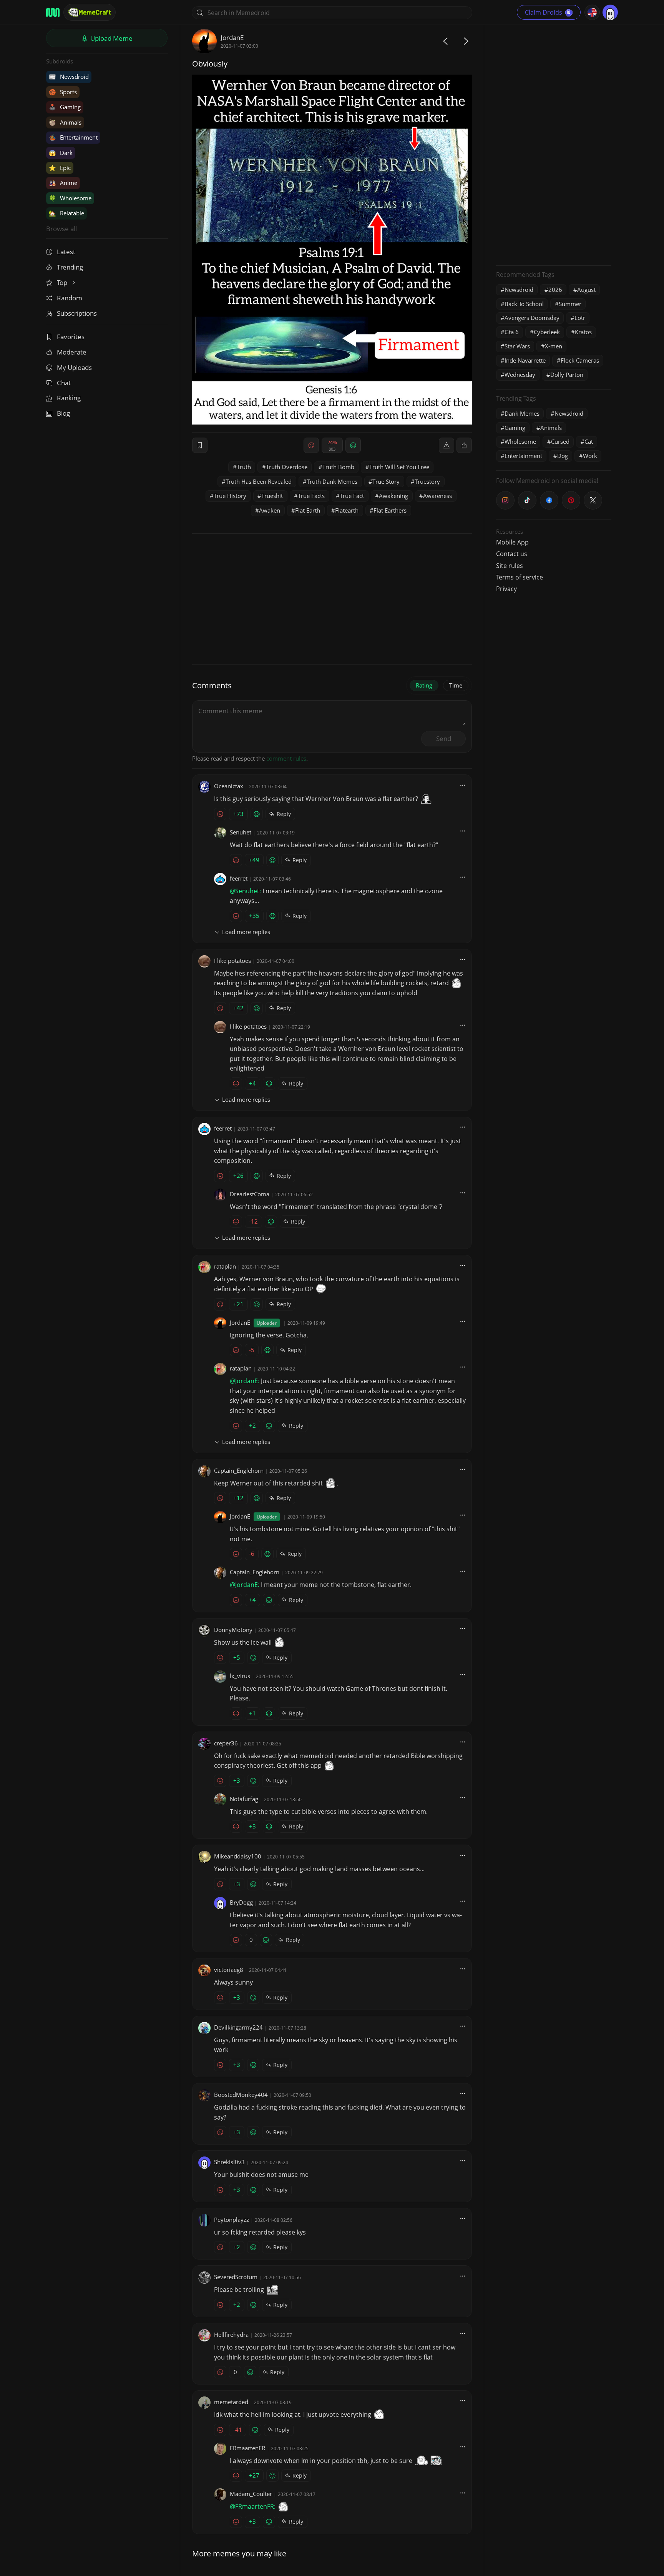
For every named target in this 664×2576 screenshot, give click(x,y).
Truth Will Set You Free (399, 467)
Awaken (270, 510)
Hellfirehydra (231, 2335)
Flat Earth (308, 510)
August (586, 290)
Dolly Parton (567, 375)
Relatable (66, 213)
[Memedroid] (53, 12)
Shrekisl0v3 (229, 2162)
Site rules (510, 566)
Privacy (506, 589)
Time (456, 685)
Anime (63, 183)
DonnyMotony (233, 1630)
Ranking (69, 398)
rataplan (225, 1266)
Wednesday (520, 375)
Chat (64, 383)
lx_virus (240, 1676)
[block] (464, 445)
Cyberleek (547, 332)
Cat (589, 441)
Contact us (512, 554)
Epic (60, 168)
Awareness (437, 496)
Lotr (580, 318)
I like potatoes (232, 961)
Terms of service (520, 577)
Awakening (393, 496)
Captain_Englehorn (239, 1470)
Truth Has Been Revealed (259, 481)
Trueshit (272, 496)
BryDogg (241, 1902)
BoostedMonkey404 (241, 2095)
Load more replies (246, 932)
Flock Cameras (580, 360)
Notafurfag (244, 1799)
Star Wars (517, 346)
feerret (239, 878)
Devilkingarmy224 (238, 2027)
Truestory (427, 481)
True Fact (352, 496)
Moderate (72, 352)
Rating (424, 685)
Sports (63, 92)
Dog (563, 456)
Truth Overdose (287, 467)
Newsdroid (69, 77)
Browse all (61, 229)
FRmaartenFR (247, 2448)
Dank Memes (522, 413)
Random (70, 298)
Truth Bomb (338, 467)
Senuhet (241, 832)
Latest (66, 252)
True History (230, 496)
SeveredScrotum (236, 2277)
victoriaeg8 (229, 1970)
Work (590, 456)
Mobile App (512, 542)
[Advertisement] (554, 144)
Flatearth (347, 510)
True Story (386, 481)
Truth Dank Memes (332, 481)
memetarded (231, 2402)
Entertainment (73, 137)
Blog (63, 413)
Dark (61, 153)
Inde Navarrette (525, 360)
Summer (570, 304)
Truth (244, 467)
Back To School (524, 304)
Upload (111, 38)
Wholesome (70, 198)
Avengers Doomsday (532, 318)
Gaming (65, 107)
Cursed (560, 441)
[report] (447, 445)
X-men (554, 346)
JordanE (232, 37)
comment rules (286, 758)
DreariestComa (250, 1194)
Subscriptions (77, 313)
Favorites (71, 337)
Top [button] (63, 282)
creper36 (226, 1743)
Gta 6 (512, 332)
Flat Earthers (390, 510)
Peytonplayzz (232, 2220)
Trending (70, 267)
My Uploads (74, 367)
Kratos (583, 332)
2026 (555, 290)
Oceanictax (229, 786)
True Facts (311, 496)
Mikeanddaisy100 (238, 1856)
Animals (65, 122)
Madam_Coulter (251, 2494)
